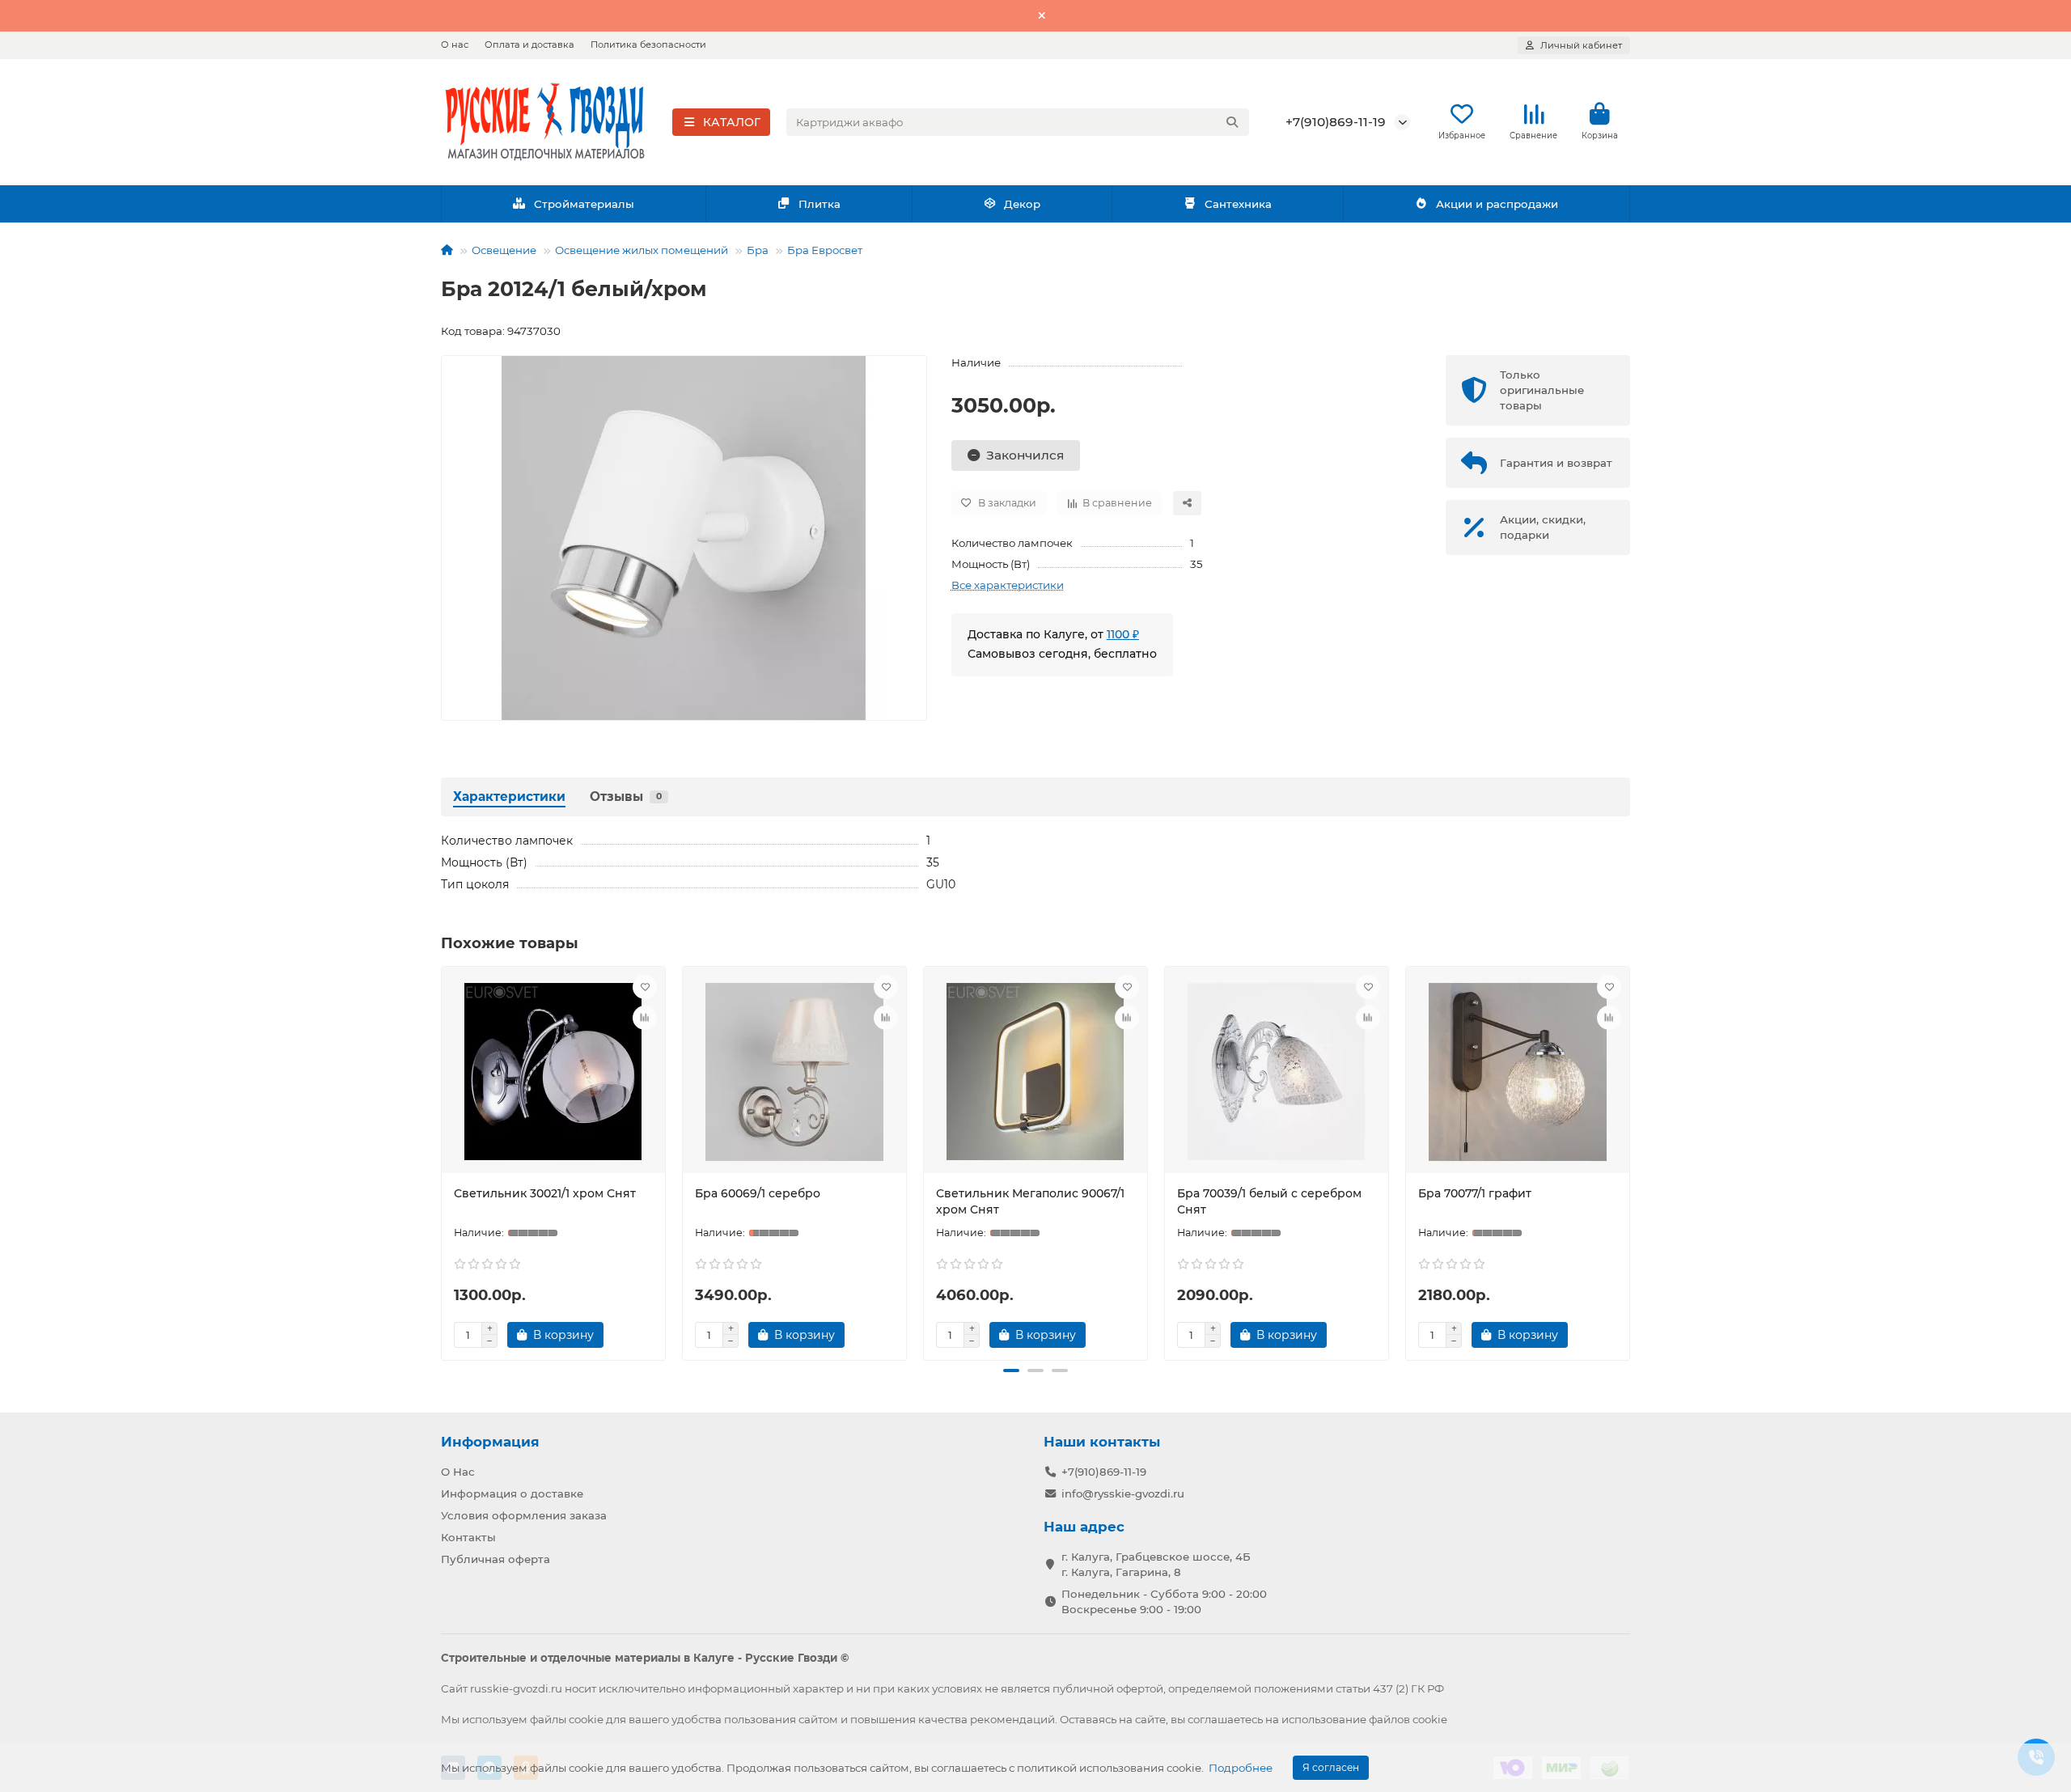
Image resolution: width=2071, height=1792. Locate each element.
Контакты (468, 1537)
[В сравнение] (645, 1018)
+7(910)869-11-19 (1336, 122)
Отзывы (626, 796)
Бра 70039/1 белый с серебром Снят (1269, 1201)
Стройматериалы (584, 204)
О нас (455, 44)
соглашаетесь (1225, 1719)
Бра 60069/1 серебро (758, 1193)
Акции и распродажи (1497, 204)
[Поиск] (1232, 122)
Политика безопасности (648, 44)
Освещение (504, 250)
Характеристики (509, 796)
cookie (586, 1719)
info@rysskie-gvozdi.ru (1123, 1493)
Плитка (820, 204)
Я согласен (1331, 1767)
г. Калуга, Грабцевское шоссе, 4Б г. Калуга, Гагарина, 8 (1156, 1564)
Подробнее (1241, 1768)
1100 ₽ (1123, 634)
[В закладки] (645, 987)
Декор (1022, 204)
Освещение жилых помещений (642, 250)
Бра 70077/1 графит (1475, 1193)
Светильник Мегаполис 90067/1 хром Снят (1030, 1201)
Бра (758, 250)
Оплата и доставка (529, 44)
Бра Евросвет (825, 250)
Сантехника (1238, 204)
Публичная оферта (496, 1559)
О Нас (458, 1472)
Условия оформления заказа (524, 1515)
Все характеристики (1008, 585)
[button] (444, 1161)
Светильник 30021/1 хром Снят (545, 1193)
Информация (490, 1442)
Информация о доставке (512, 1493)
